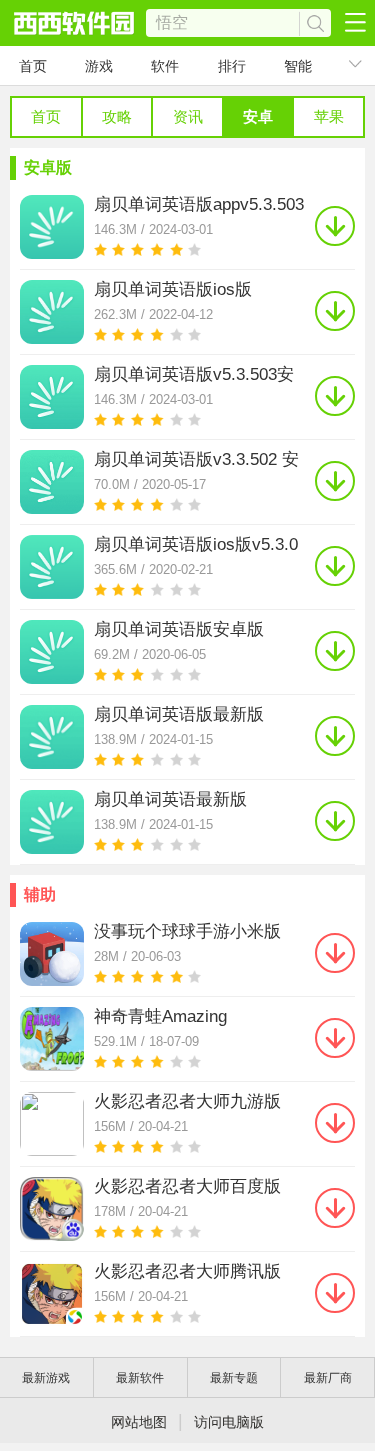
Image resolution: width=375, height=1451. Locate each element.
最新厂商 (328, 1378)
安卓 (258, 116)
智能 (298, 66)
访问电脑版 (229, 1422)
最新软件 (140, 1378)
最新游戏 (46, 1378)
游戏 (99, 66)
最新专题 (234, 1378)
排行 (232, 66)
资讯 (188, 116)
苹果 (329, 116)
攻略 (117, 116)
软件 (165, 66)
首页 (33, 66)
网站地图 (139, 1422)
